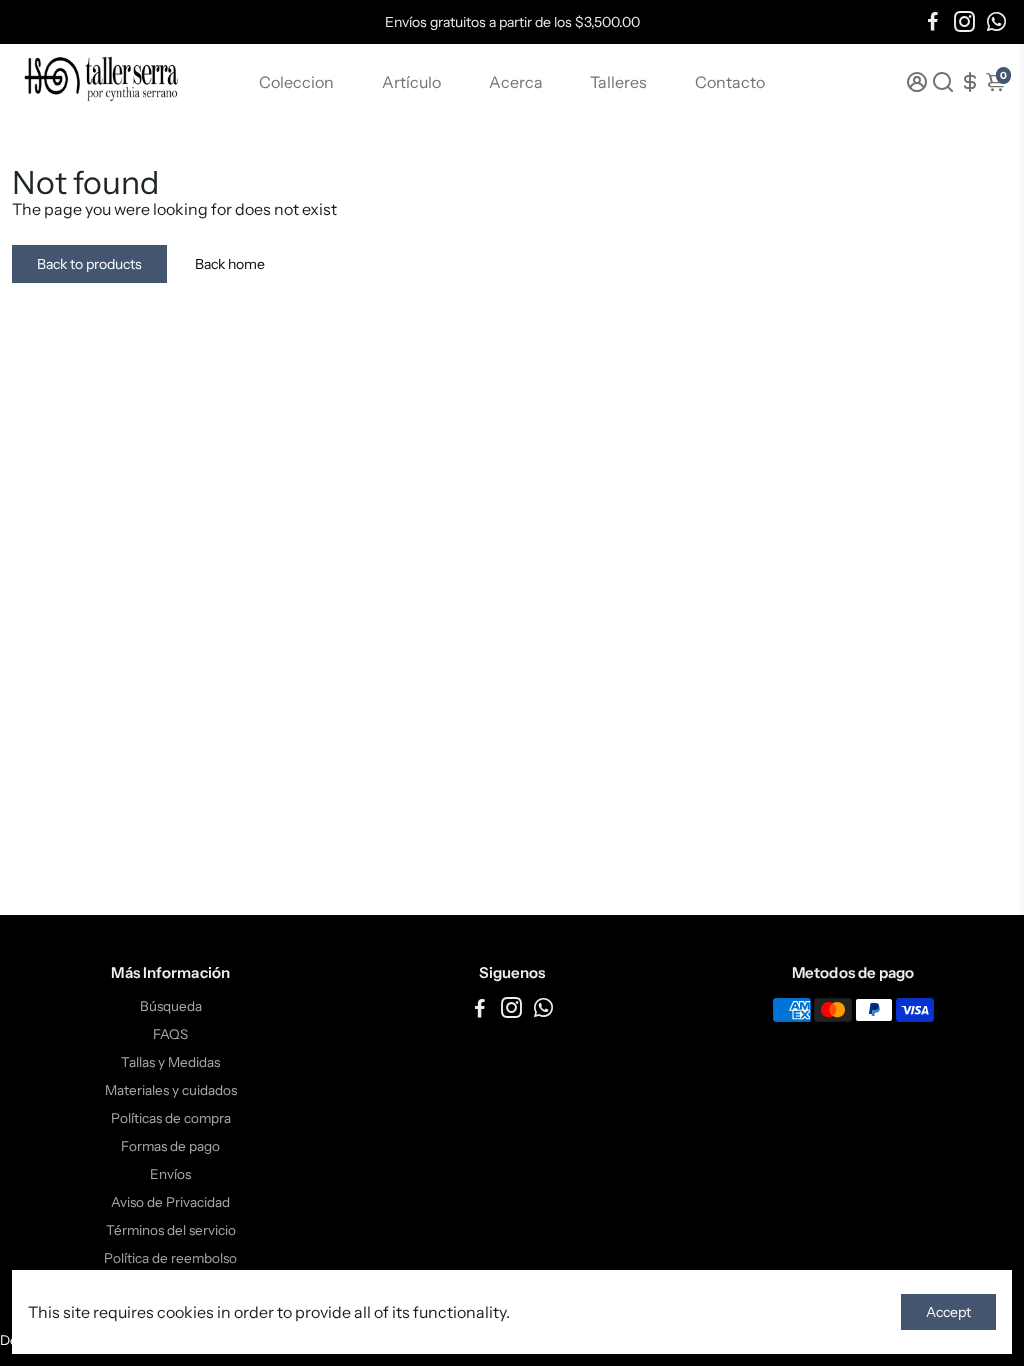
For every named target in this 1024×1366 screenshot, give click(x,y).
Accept (948, 1312)
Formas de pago (170, 1146)
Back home (230, 264)
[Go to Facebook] (933, 22)
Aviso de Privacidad (170, 1202)
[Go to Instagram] (964, 22)
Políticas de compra (171, 1118)
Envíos (170, 1174)
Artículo (411, 82)
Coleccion (296, 82)
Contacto (730, 82)
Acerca (516, 82)
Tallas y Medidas (170, 1062)
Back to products (89, 264)
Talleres (618, 82)
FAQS (170, 1034)
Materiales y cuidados (171, 1090)
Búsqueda (171, 1006)
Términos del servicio (171, 1230)
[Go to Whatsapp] (996, 22)
